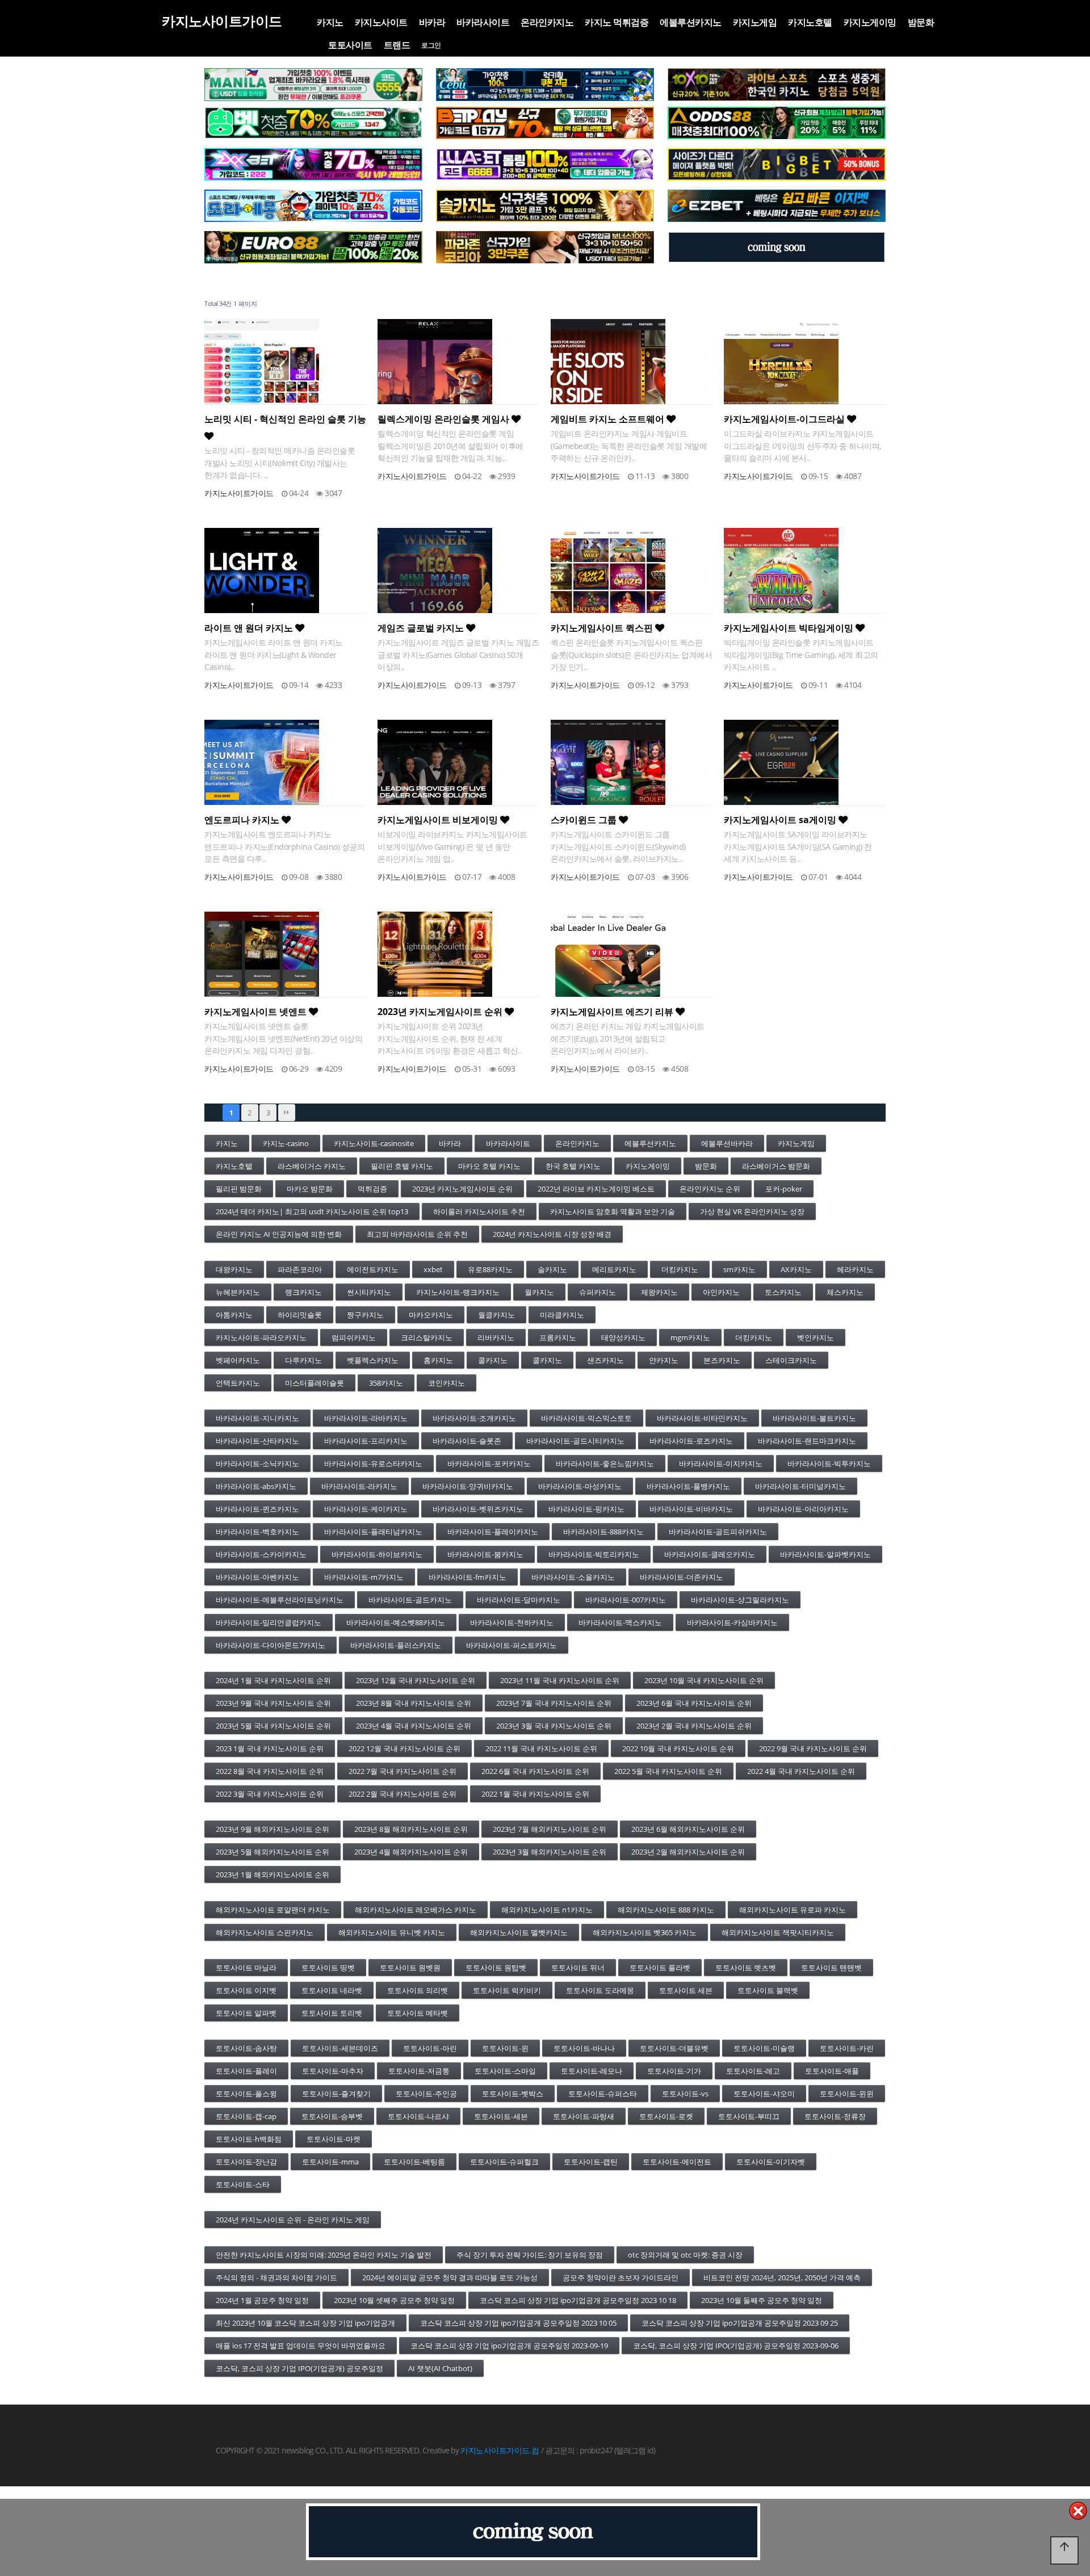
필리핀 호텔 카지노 (402, 1166)
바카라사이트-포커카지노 (489, 1463)
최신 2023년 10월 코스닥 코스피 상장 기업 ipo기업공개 (305, 2323)
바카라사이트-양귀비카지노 (468, 1486)
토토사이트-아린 (430, 2048)
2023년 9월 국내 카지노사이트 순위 (273, 1703)
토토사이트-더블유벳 (674, 2048)
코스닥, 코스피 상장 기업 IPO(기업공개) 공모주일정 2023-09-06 (736, 2346)
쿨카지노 (493, 1360)
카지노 (330, 22)
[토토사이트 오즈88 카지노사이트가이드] (777, 123)
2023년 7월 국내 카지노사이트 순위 (554, 1703)
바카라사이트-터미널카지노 (800, 1486)
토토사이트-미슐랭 (764, 2048)
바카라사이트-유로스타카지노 (373, 1463)
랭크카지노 (303, 1292)
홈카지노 (438, 1360)
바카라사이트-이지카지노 (721, 1463)
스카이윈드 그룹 (585, 820)
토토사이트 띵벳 (328, 1967)
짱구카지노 (365, 1315)
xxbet (433, 1269)
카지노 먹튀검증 (617, 22)
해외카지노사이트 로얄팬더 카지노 (273, 1910)
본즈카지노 (722, 1360)
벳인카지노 (816, 1337)
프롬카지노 (558, 1337)
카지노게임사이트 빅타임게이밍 (790, 628)
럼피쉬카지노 (354, 1337)
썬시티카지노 (369, 1292)
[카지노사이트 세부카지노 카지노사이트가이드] (545, 85)
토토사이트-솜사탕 (246, 2048)
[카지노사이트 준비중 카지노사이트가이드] (533, 2532)
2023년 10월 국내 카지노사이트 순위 (704, 1680)
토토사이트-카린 (847, 2048)
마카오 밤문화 (310, 1189)
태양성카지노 (623, 1337)
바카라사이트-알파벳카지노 (825, 1554)
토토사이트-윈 (505, 2048)
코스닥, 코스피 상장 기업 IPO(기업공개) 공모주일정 (299, 2368)
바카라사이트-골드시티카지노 (575, 1441)
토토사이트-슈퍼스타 (603, 2093)
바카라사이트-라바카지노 (366, 1418)
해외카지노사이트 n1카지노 (547, 1910)
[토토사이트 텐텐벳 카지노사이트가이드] (777, 85)
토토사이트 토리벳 (332, 2013)
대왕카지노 (234, 1269)
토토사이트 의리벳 (418, 1990)
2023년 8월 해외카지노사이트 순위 (411, 1829)
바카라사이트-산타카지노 (257, 1441)
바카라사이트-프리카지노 (366, 1441)
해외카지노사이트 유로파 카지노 (793, 1910)
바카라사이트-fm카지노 (468, 1577)
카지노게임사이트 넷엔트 (257, 1012)
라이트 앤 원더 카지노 (250, 628)
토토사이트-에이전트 (677, 2162)
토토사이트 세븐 (686, 1990)
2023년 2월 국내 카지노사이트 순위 (694, 1726)
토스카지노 (783, 1292)
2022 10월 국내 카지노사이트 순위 (678, 1748)
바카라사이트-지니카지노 (257, 1418)
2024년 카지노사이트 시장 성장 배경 (552, 1234)
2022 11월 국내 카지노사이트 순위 (541, 1748)
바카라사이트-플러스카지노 (396, 1645)
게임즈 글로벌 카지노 (422, 628)
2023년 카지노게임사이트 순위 (441, 1012)
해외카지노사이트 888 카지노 (666, 1910)
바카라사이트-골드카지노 (410, 1600)
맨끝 (287, 1113)
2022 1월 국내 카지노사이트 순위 (535, 1794)
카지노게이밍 (870, 22)
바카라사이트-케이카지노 (366, 1509)
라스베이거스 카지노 (312, 1166)
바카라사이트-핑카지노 (586, 1509)
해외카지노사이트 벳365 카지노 (645, 1932)
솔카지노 (552, 1269)
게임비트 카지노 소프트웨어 (609, 419)
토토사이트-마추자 (333, 2071)
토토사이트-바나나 (584, 2048)
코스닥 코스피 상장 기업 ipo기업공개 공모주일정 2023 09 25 (740, 2323)
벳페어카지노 (238, 1360)
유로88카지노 (490, 1269)
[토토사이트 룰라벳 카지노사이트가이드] (545, 165)
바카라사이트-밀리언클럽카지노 (269, 1622)
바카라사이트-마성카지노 (580, 1486)
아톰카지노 (234, 1315)
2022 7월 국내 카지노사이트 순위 (403, 1771)
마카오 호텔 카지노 (489, 1166)
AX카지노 (796, 1269)
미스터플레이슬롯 (315, 1383)
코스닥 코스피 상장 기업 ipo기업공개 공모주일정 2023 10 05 (518, 2323)
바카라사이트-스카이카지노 (261, 1554)
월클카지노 (496, 1315)
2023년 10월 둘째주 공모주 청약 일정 (762, 2300)
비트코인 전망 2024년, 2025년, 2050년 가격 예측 (782, 2277)
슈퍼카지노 (598, 1292)
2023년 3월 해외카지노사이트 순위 (550, 1852)
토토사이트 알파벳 (246, 2013)
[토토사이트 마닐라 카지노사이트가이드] (313, 85)
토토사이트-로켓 (666, 2116)
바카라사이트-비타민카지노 (702, 1418)
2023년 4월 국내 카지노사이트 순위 (414, 1726)
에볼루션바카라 (727, 1143)
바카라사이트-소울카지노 (573, 1577)
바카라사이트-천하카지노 (512, 1622)
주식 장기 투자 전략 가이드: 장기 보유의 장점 (530, 2255)
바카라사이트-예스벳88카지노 (396, 1622)
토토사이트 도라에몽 (600, 1990)
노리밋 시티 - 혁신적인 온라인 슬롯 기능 (285, 419)
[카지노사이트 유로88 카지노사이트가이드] (313, 247)
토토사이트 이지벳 (246, 1990)
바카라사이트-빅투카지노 (829, 1463)
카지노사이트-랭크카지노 (458, 1292)
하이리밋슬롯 (300, 1315)
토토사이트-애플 (832, 2071)
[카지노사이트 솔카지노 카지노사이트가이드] (545, 206)
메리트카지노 (614, 1269)
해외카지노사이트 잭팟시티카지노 (778, 1932)
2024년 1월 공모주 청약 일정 (262, 2300)
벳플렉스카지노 (373, 1360)
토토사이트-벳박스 (513, 2093)
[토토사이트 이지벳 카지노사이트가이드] (777, 206)
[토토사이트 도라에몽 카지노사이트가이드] (313, 206)
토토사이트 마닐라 (246, 1967)
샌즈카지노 (605, 1360)
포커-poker (784, 1189)
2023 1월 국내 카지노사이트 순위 (270, 1748)
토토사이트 (350, 45)
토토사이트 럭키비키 (507, 1990)
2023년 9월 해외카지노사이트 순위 (272, 1829)
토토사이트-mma (330, 2162)
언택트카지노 (238, 1383)
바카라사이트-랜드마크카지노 (807, 1441)
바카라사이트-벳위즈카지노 (478, 1509)
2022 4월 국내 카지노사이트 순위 (801, 1771)
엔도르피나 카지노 (243, 820)
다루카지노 (303, 1360)
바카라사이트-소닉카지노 (257, 1463)
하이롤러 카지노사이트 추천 (479, 1211)
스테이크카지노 (791, 1360)
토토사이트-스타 (243, 2184)
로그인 (431, 45)
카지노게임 (755, 22)
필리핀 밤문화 (239, 1189)
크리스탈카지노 (427, 1337)
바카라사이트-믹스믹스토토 (586, 1418)
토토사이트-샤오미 (764, 2093)
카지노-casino (286, 1143)
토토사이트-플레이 (246, 2071)
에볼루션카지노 (691, 22)
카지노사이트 (381, 22)
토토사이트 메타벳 (418, 2013)
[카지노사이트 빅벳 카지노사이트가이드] (777, 165)
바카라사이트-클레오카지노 (710, 1554)
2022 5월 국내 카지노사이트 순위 (668, 1771)
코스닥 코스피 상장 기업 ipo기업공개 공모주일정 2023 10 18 (578, 2300)
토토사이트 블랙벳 (768, 1990)
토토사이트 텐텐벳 (831, 1967)
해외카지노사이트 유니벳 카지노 (392, 1932)
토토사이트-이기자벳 (771, 2162)
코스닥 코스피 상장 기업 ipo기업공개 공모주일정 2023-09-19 (509, 2346)
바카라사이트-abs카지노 (256, 1486)
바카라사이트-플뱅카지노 (688, 1486)
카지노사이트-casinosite (374, 1143)
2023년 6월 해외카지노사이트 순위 (688, 1829)
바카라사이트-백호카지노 (257, 1532)
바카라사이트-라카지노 (359, 1486)
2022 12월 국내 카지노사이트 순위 (404, 1748)
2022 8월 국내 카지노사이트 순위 (270, 1771)
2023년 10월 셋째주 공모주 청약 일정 (394, 2300)
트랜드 (397, 45)
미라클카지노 (562, 1315)
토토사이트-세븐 (501, 2116)
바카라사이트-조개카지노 (474, 1418)
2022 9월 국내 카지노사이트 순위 (813, 1748)
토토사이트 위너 (578, 1967)
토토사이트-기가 (674, 2071)
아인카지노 (721, 1292)
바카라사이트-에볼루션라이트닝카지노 (280, 1600)
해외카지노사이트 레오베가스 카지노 (416, 1910)
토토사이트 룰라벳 (660, 1967)
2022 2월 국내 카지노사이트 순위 (403, 1794)
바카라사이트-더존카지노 (682, 1577)
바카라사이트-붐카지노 (485, 1554)
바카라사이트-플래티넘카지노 (373, 1532)
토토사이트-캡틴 (591, 2162)
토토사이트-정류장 (835, 2116)
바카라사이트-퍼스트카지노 (512, 1645)
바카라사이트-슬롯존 (467, 1441)
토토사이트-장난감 (246, 2162)
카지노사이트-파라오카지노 (261, 1337)
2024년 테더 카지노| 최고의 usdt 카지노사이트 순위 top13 (312, 1211)
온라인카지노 (547, 22)
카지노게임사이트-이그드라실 (785, 419)
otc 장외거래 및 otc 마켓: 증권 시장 (685, 2255)
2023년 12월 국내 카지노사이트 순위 (416, 1680)
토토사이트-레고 (753, 2071)
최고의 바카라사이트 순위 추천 (417, 1234)
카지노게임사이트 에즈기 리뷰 (613, 1012)
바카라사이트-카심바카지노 (732, 1622)
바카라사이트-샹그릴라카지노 (740, 1600)
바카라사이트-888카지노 (603, 1532)
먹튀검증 (372, 1189)
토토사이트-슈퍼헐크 (504, 2162)
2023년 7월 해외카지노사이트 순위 (550, 1829)
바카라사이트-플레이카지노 (493, 1532)
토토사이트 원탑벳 (496, 1967)
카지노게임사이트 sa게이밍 (781, 820)
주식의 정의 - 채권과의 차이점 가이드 (276, 2277)
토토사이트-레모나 (592, 2071)
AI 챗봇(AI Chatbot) (440, 2368)
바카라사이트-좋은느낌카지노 (605, 1463)
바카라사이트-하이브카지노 (377, 1554)
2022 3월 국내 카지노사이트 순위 (270, 1794)
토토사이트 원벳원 (410, 1967)
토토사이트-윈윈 (847, 2093)
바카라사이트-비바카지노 (691, 1509)
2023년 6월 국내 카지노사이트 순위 (694, 1703)
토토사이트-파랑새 (584, 2116)
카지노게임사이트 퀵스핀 (603, 628)
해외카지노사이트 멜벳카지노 (519, 1932)
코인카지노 (447, 1383)
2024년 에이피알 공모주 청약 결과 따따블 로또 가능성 (450, 2277)
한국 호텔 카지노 (573, 1166)
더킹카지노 (680, 1269)
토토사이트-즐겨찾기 (336, 2093)
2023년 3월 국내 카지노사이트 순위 (554, 1726)
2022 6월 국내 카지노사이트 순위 (535, 1771)
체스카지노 (845, 1292)
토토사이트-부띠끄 (749, 2116)
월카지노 (539, 1292)
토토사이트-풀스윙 (246, 2093)
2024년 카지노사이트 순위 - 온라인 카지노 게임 (293, 2220)
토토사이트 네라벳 (332, 1990)
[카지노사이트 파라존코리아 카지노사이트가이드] (545, 247)
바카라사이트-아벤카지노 (257, 1577)
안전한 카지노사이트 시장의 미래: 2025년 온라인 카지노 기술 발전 (324, 2255)
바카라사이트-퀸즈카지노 (257, 1509)
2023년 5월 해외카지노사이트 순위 (272, 1852)
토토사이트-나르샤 (418, 2116)
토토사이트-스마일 (505, 2071)
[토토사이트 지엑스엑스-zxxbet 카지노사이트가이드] (313, 165)
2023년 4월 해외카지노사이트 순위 (411, 1852)
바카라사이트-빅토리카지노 (594, 1554)
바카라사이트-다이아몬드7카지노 (271, 1645)
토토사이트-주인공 (426, 2093)
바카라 (432, 22)
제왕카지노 (659, 1292)
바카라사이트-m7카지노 (364, 1577)
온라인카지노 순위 (710, 1189)
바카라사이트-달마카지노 (519, 1600)
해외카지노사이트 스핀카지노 (265, 1932)
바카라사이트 (483, 22)
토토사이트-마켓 (334, 2139)
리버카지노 (496, 1337)
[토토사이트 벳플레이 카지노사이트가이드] (545, 123)
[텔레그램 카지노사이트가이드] (777, 247)
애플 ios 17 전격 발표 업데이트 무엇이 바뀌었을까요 (301, 2346)
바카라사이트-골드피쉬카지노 (718, 1532)
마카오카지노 (431, 1315)
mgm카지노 (690, 1337)
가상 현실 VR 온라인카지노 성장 (752, 1211)
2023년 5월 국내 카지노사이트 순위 (273, 1726)
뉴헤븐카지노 (238, 1292)
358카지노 (386, 1383)
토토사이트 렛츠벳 (746, 1967)
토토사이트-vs (685, 2093)
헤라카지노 (855, 1269)
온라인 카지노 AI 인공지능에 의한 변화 (279, 1234)
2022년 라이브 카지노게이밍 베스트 (596, 1189)
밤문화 (921, 22)
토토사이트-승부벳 (332, 2116)
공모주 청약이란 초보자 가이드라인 (621, 2277)
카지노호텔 (810, 22)
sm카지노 (739, 1269)
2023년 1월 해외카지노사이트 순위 (272, 1874)
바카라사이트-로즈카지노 (691, 1441)
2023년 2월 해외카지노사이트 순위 (688, 1852)
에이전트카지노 (373, 1269)
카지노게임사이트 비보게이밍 (439, 820)
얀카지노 (664, 1360)
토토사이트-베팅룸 (414, 2162)
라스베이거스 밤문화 (776, 1166)
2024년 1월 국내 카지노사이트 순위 (273, 1680)
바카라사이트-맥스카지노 (620, 1622)
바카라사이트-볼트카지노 (814, 1418)
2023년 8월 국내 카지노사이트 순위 (414, 1703)
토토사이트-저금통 (419, 2071)
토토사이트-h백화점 (249, 2139)
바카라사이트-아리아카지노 (803, 1509)
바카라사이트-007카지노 (626, 1600)
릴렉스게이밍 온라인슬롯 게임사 (445, 419)
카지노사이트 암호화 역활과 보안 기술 (613, 1211)
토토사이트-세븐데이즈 (340, 2048)
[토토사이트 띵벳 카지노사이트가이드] (313, 123)
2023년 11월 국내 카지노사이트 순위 (560, 1680)
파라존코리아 (300, 1269)
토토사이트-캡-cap (246, 2116)
